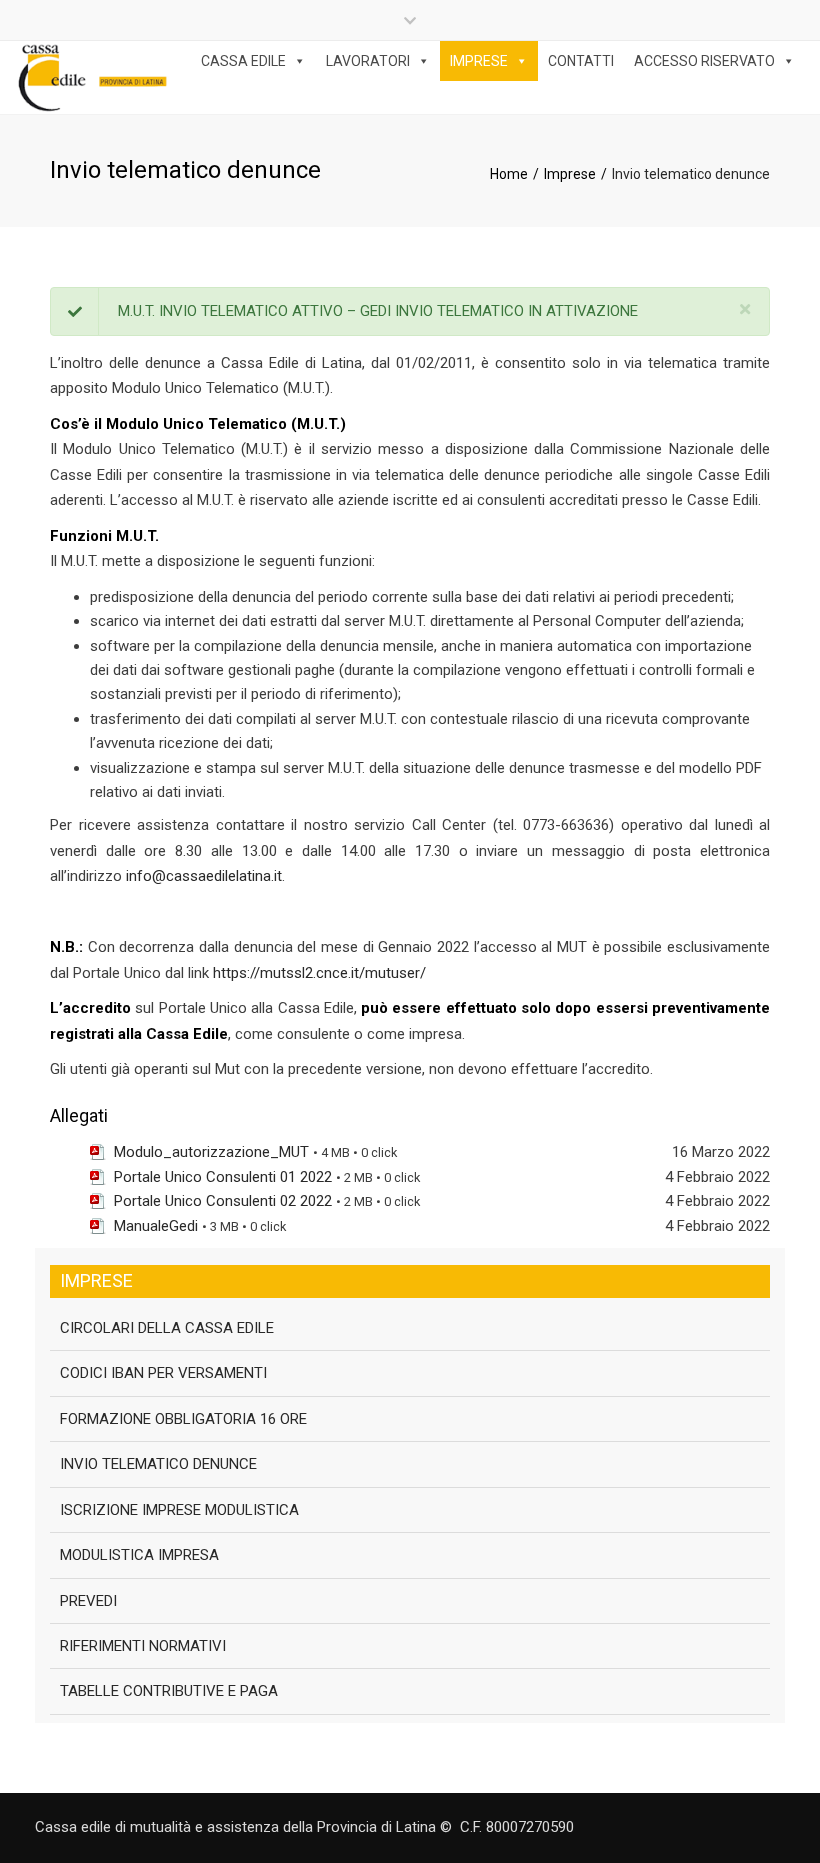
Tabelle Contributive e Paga (169, 1691)
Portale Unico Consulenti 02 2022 (223, 1201)
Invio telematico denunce (158, 1464)
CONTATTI (581, 61)
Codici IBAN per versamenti (163, 1373)
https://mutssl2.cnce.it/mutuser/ (319, 973)
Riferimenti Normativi (143, 1646)
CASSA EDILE (243, 61)
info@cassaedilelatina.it (204, 876)
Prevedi (88, 1601)
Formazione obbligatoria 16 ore (183, 1419)
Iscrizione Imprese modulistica (179, 1510)
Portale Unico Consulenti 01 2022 (223, 1177)
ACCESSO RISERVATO (704, 61)
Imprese (570, 174)
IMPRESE (479, 61)
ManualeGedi (156, 1226)
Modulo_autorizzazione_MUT (211, 1152)
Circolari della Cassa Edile (167, 1328)
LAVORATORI (368, 61)
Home (509, 174)
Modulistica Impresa (139, 1555)
